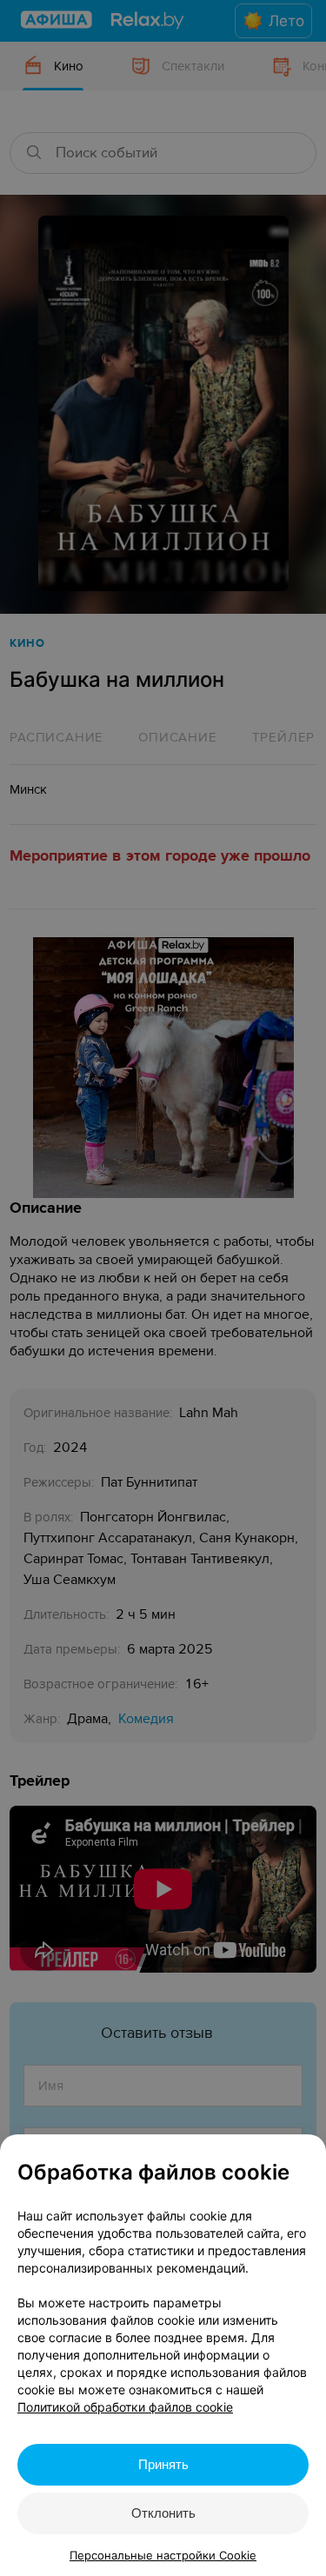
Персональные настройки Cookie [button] (163, 2555)
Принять (163, 2464)
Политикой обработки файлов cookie (125, 2407)
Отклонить (163, 2513)
